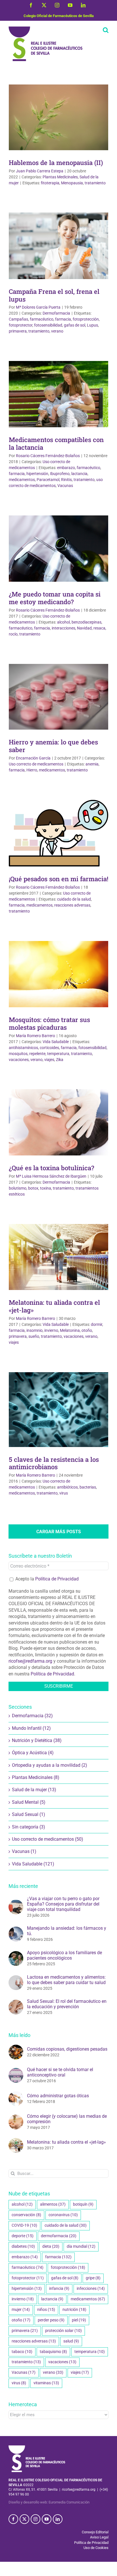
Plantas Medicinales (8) (36, 1777)
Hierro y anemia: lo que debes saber (53, 746)
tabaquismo (53, 2352)
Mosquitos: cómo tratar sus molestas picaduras (49, 1023)
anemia (92, 764)
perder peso (51, 2320)
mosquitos (18, 1054)
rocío (13, 634)
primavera (18, 331)
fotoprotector (21, 325)
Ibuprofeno (60, 474)
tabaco (22, 2352)
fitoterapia (50, 183)
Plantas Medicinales (60, 177)
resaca (99, 628)
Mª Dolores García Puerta (38, 307)
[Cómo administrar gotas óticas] (16, 2094)
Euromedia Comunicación (69, 2502)
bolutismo (18, 1188)
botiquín (83, 2204)
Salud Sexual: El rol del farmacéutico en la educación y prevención (67, 2004)
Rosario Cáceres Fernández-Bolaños (48, 456)
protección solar (63, 2331)
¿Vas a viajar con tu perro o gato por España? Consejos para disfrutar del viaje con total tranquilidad (63, 1904)
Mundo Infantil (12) (31, 1728)
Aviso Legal (99, 2537)
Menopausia (72, 183)
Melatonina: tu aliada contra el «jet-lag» (54, 1306)
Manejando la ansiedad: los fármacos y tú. (67, 1931)
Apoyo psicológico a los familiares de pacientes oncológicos (64, 1955)
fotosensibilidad (48, 325)
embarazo (66, 468)
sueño (34, 1336)
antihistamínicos (23, 1048)
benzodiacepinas (86, 622)
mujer (21, 2310)
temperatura (58, 1054)
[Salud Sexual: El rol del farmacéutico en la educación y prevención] (16, 2003)
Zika (60, 1060)
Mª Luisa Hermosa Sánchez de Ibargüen (51, 1176)
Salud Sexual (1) (29, 1814)
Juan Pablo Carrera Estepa (40, 171)
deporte (23, 2236)
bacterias (88, 1487)
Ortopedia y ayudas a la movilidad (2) (50, 1765)
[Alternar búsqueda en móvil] (106, 30)
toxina (46, 1188)
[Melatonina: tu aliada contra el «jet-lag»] (16, 2141)
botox (33, 1188)
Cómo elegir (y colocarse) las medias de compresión (67, 2119)
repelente (37, 1054)
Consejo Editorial (95, 2532)
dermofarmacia (59, 2236)
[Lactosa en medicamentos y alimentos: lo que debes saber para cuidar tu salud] (16, 1978)
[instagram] (35, 2519)
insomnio (35, 1330)
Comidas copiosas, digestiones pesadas (67, 2049)
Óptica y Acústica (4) (33, 1753)
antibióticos (67, 1487)
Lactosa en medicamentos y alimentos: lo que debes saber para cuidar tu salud (66, 1980)
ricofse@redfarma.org (30, 1661)
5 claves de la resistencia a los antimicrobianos (54, 1463)
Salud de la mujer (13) (34, 1790)
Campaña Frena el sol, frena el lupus (54, 295)
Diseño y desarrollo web (28, 2502)
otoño (87, 1330)
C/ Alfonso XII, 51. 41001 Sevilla (33, 2490)
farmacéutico (42, 319)
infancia (59, 2289)
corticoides (49, 1048)
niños (46, 2310)
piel (79, 2320)
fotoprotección (86, 319)
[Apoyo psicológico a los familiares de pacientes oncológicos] (16, 1954)
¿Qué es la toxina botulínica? (52, 1168)
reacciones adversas (72, 905)
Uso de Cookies (96, 2548)
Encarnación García (33, 758)
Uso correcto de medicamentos (36, 764)
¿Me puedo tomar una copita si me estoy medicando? (55, 598)
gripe (93, 2278)
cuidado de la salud (74, 899)
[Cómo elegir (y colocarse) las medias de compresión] (16, 2118)
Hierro (32, 770)
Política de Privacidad (57, 1579)
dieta (51, 2246)
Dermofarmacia (56, 313)
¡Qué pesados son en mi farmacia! (58, 879)
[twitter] (24, 2519)
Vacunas (65, 486)
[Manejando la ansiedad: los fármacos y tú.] (16, 1930)
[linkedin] (58, 2519)
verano (57, 331)
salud (71, 2341)
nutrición (74, 2310)
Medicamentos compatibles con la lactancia (56, 443)
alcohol (63, 622)
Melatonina (70, 1330)
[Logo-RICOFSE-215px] (37, 2448)
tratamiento (95, 183)
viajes (49, 1060)
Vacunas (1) (24, 1851)
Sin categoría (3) (29, 1827)
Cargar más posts (59, 1532)
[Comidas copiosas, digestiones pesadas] (16, 2048)
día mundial (81, 2246)
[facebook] (13, 2519)
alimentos (53, 2204)
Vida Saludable (56, 1042)
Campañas (18, 319)
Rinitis (66, 480)
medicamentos (22, 480)
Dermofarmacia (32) (32, 1716)
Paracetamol (48, 480)
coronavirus (63, 2215)
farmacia (63, 319)
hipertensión (37, 474)
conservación (26, 2215)
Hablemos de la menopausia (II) (56, 163)
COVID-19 (24, 2225)
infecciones (91, 2289)
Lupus (92, 325)
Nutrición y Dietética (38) (37, 1740)
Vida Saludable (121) (33, 1864)
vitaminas (46, 2383)
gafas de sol (75, 325)
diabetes (23, 2246)
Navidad (84, 628)
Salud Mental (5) (29, 1802)
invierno (51, 1330)
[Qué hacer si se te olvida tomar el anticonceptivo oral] (16, 2071)
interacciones (63, 628)
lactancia (79, 474)
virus (64, 1493)
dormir (97, 1324)
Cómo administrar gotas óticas (58, 2096)
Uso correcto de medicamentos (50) (48, 1839)
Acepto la (46, 1579)
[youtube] (47, 2519)
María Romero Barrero (35, 1036)
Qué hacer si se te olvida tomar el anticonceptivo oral (60, 2072)
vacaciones (19, 1060)
